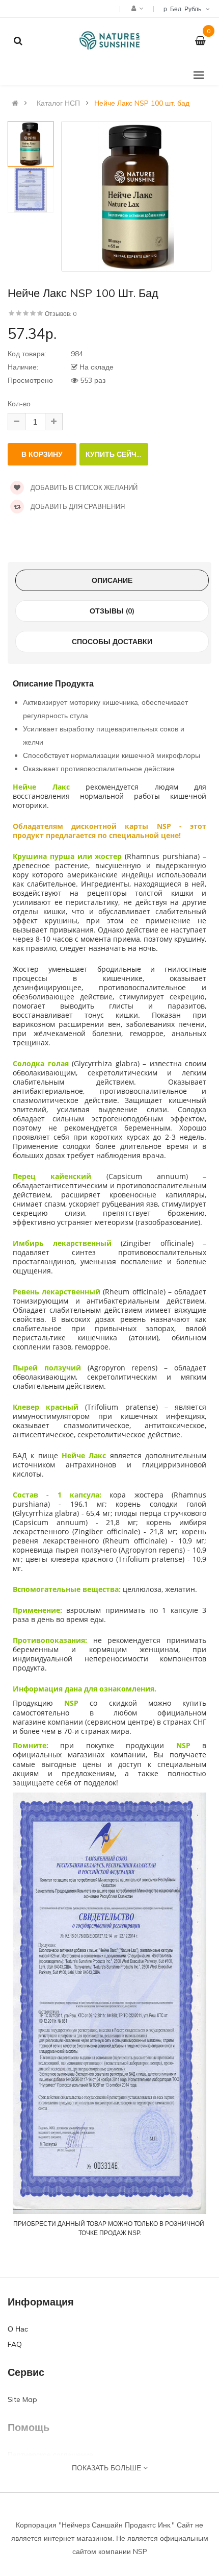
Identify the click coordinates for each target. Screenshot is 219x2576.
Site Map (22, 2399)
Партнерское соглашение (50, 2455)
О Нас (18, 2329)
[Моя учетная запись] (136, 8)
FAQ (15, 2344)
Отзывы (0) (112, 611)
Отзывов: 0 (61, 314)
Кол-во (19, 404)
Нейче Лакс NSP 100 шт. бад (142, 103)
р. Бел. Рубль (184, 9)
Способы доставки (112, 642)
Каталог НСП (58, 103)
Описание (112, 580)
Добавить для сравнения (77, 506)
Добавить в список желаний (83, 487)
